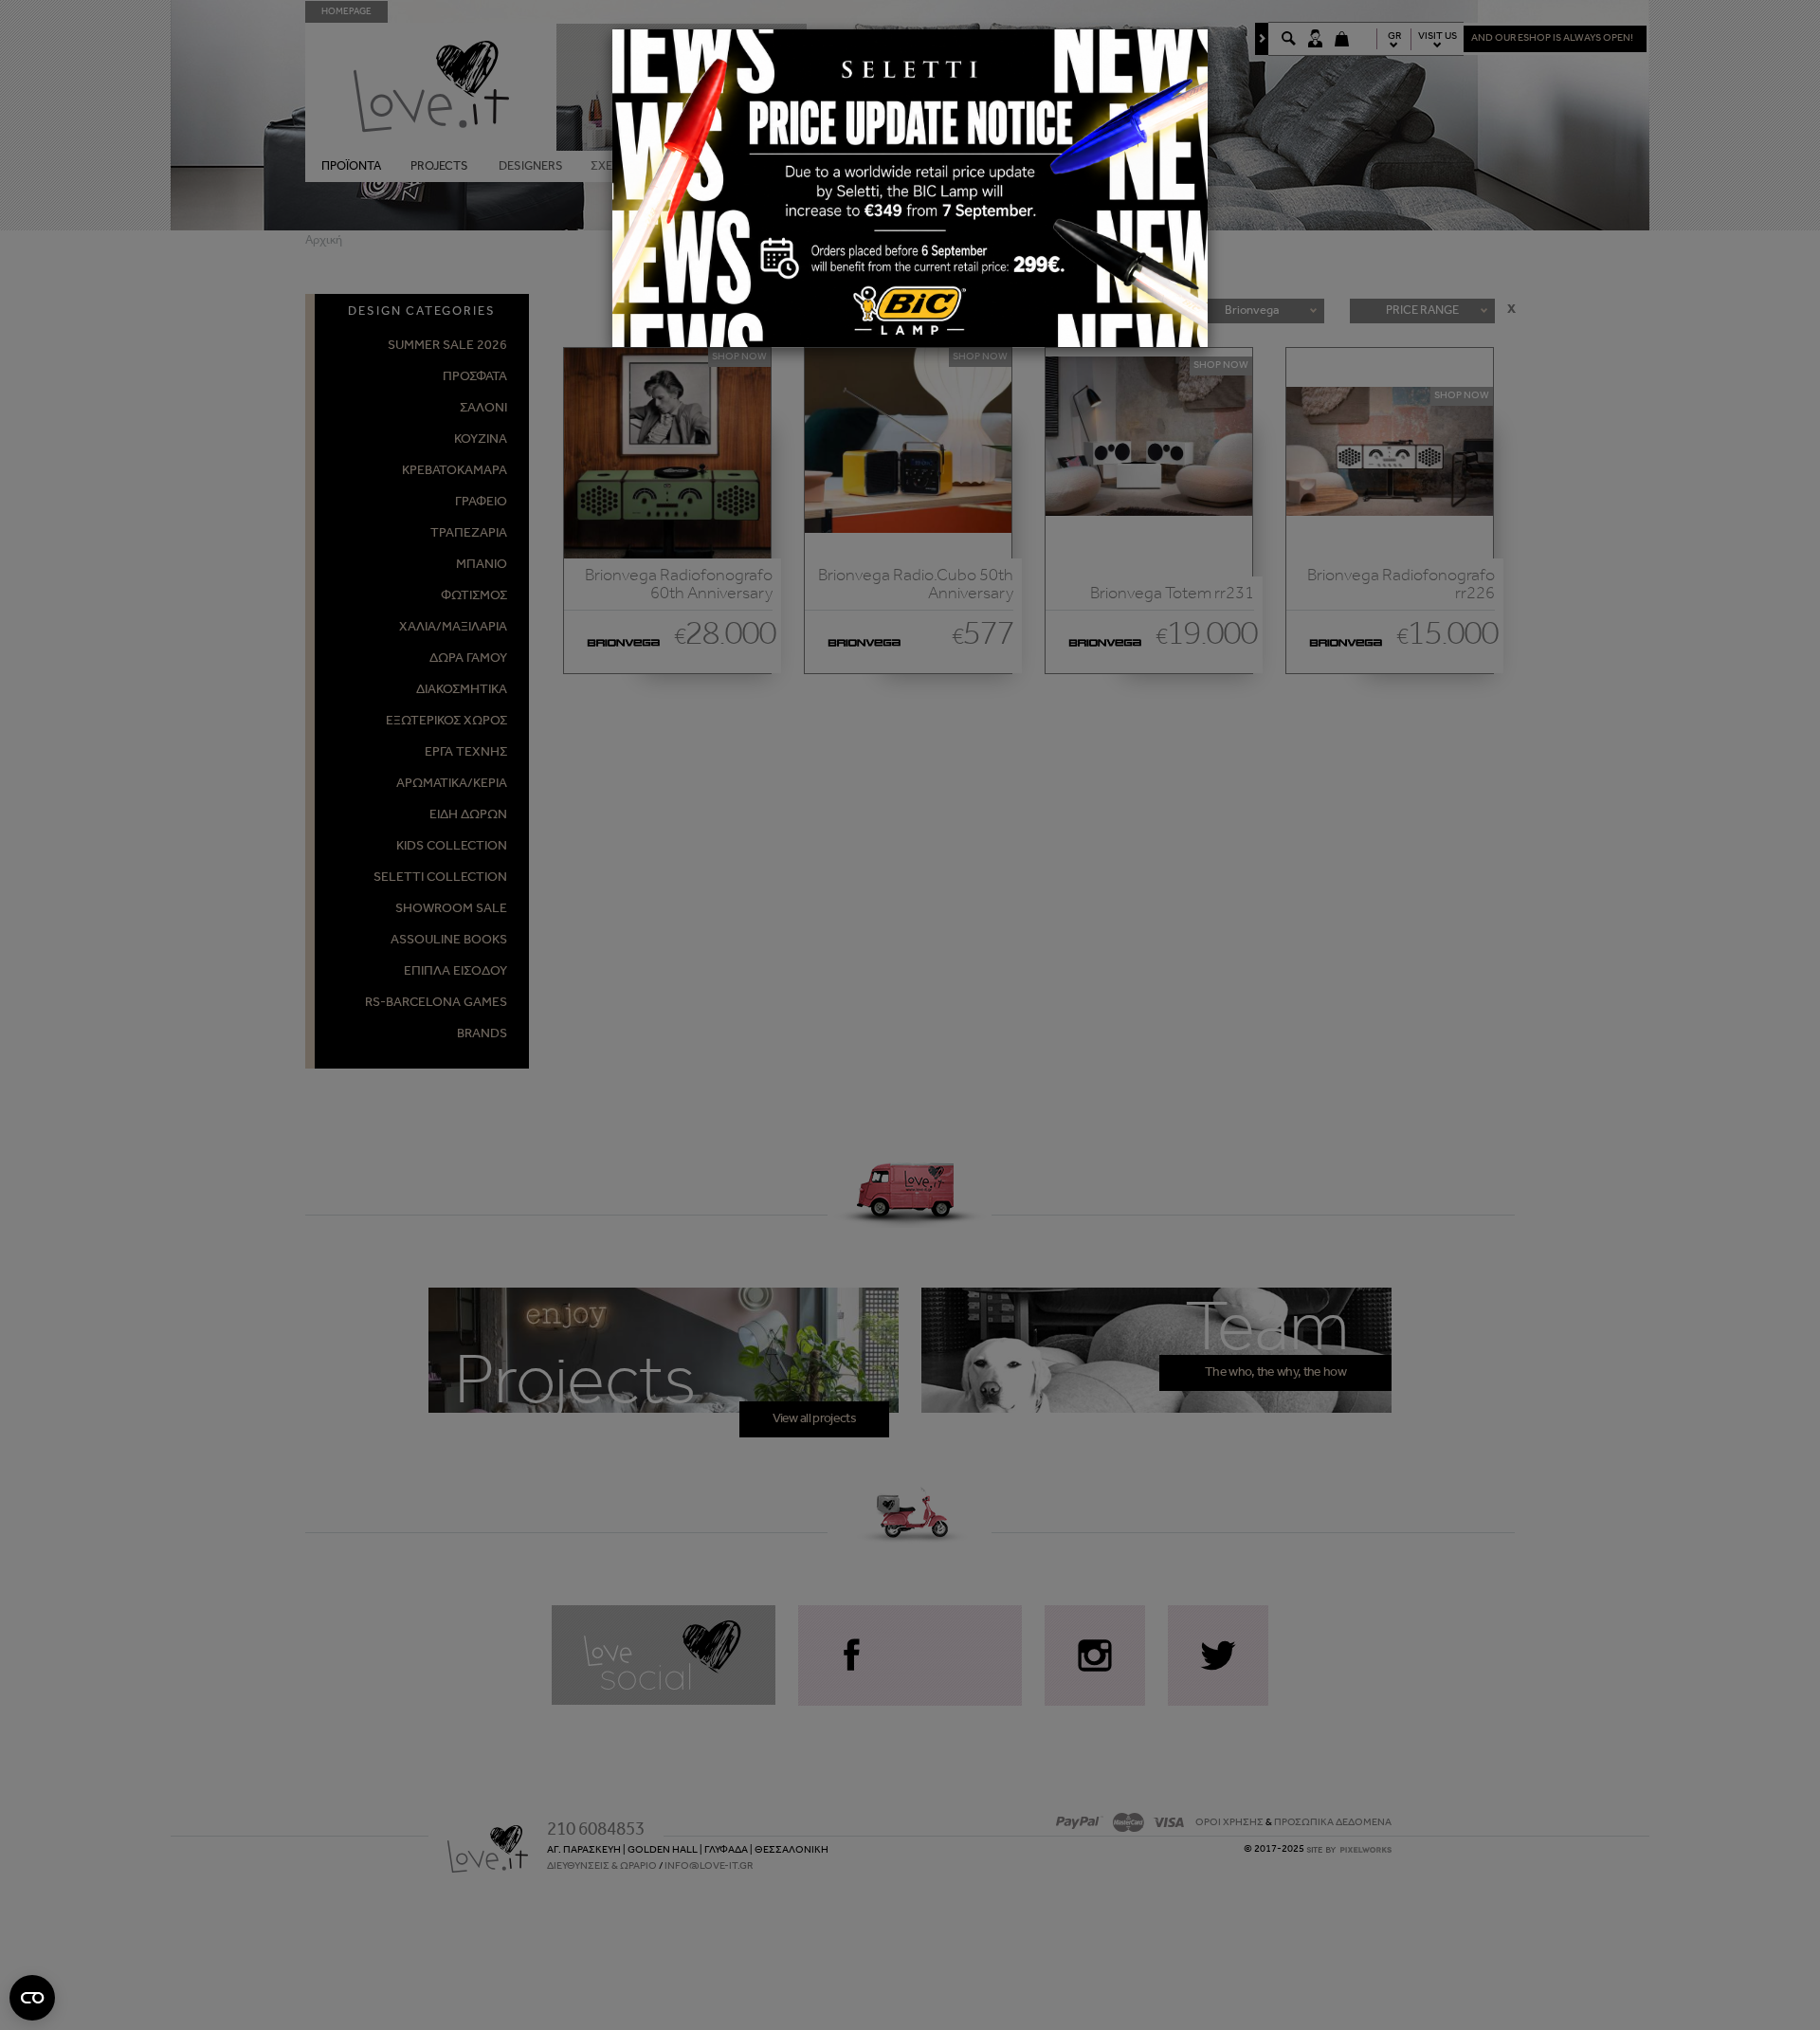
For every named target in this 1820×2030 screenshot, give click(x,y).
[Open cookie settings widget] (32, 1998)
